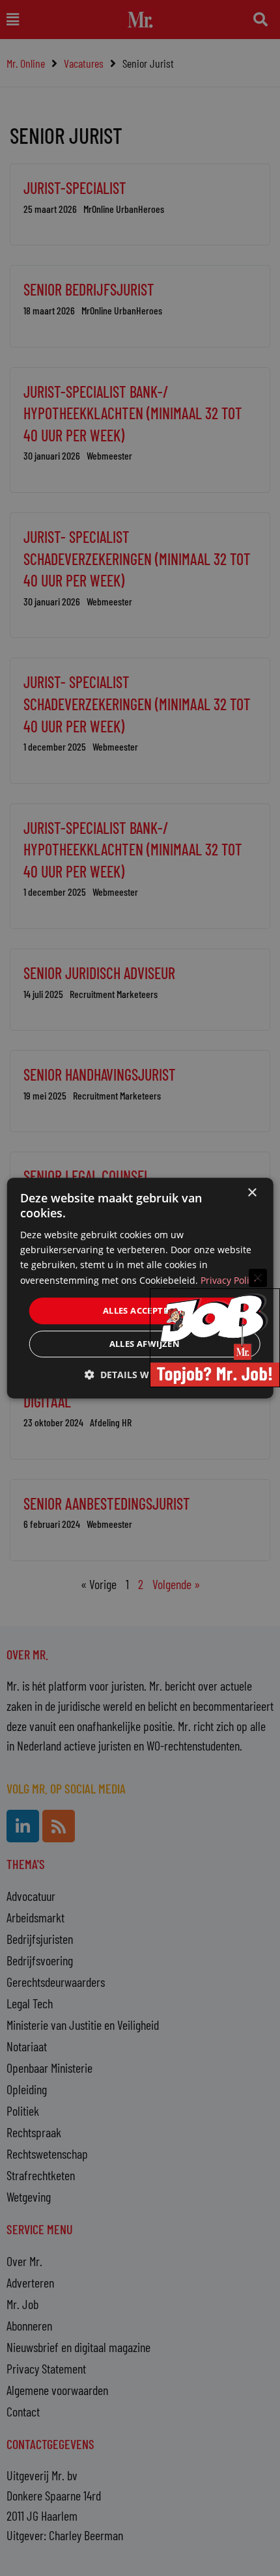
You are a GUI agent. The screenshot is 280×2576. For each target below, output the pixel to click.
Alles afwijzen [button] (145, 1344)
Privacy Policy (230, 1280)
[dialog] (140, 1288)
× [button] (252, 1193)
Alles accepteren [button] (145, 1310)
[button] (140, 1375)
